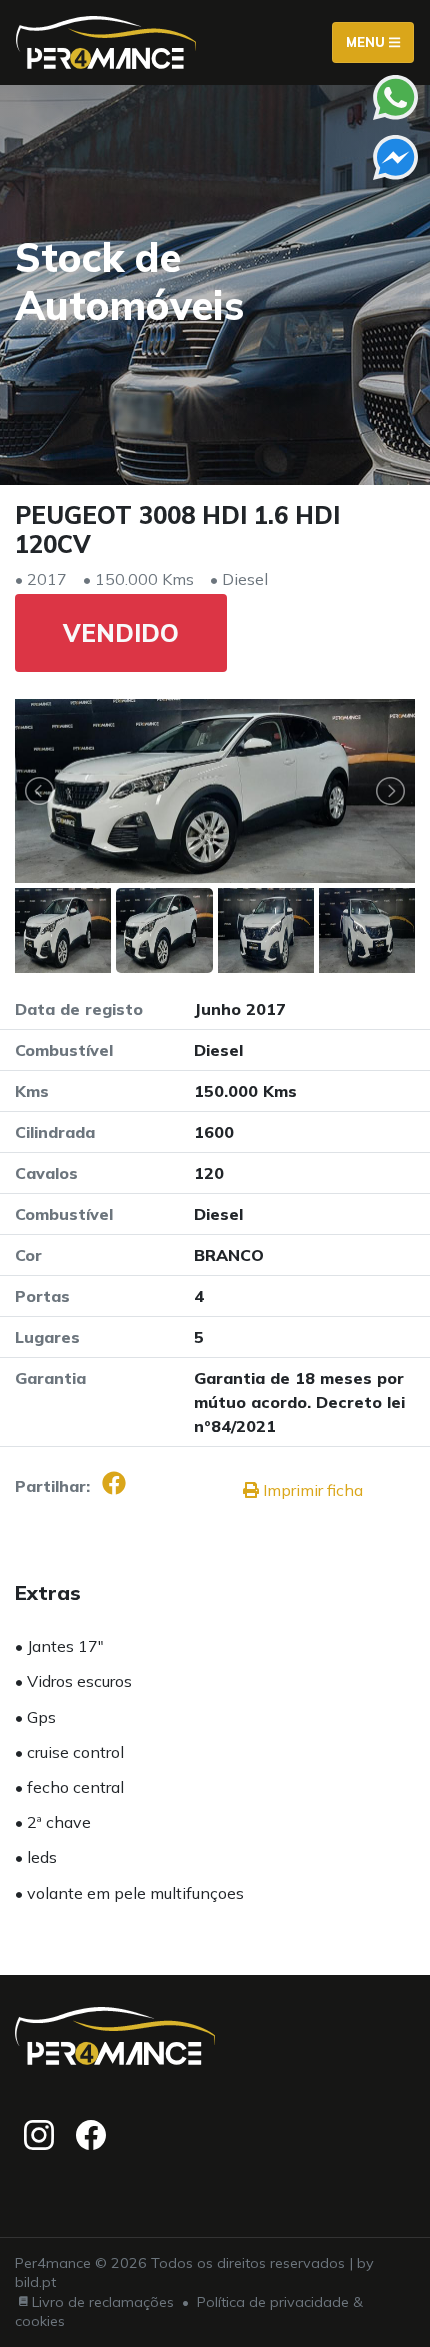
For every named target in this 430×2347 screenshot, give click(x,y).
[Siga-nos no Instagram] (39, 2135)
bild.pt (35, 2282)
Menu (367, 42)
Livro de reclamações (103, 2302)
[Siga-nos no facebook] (91, 2135)
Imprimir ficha (311, 1490)
